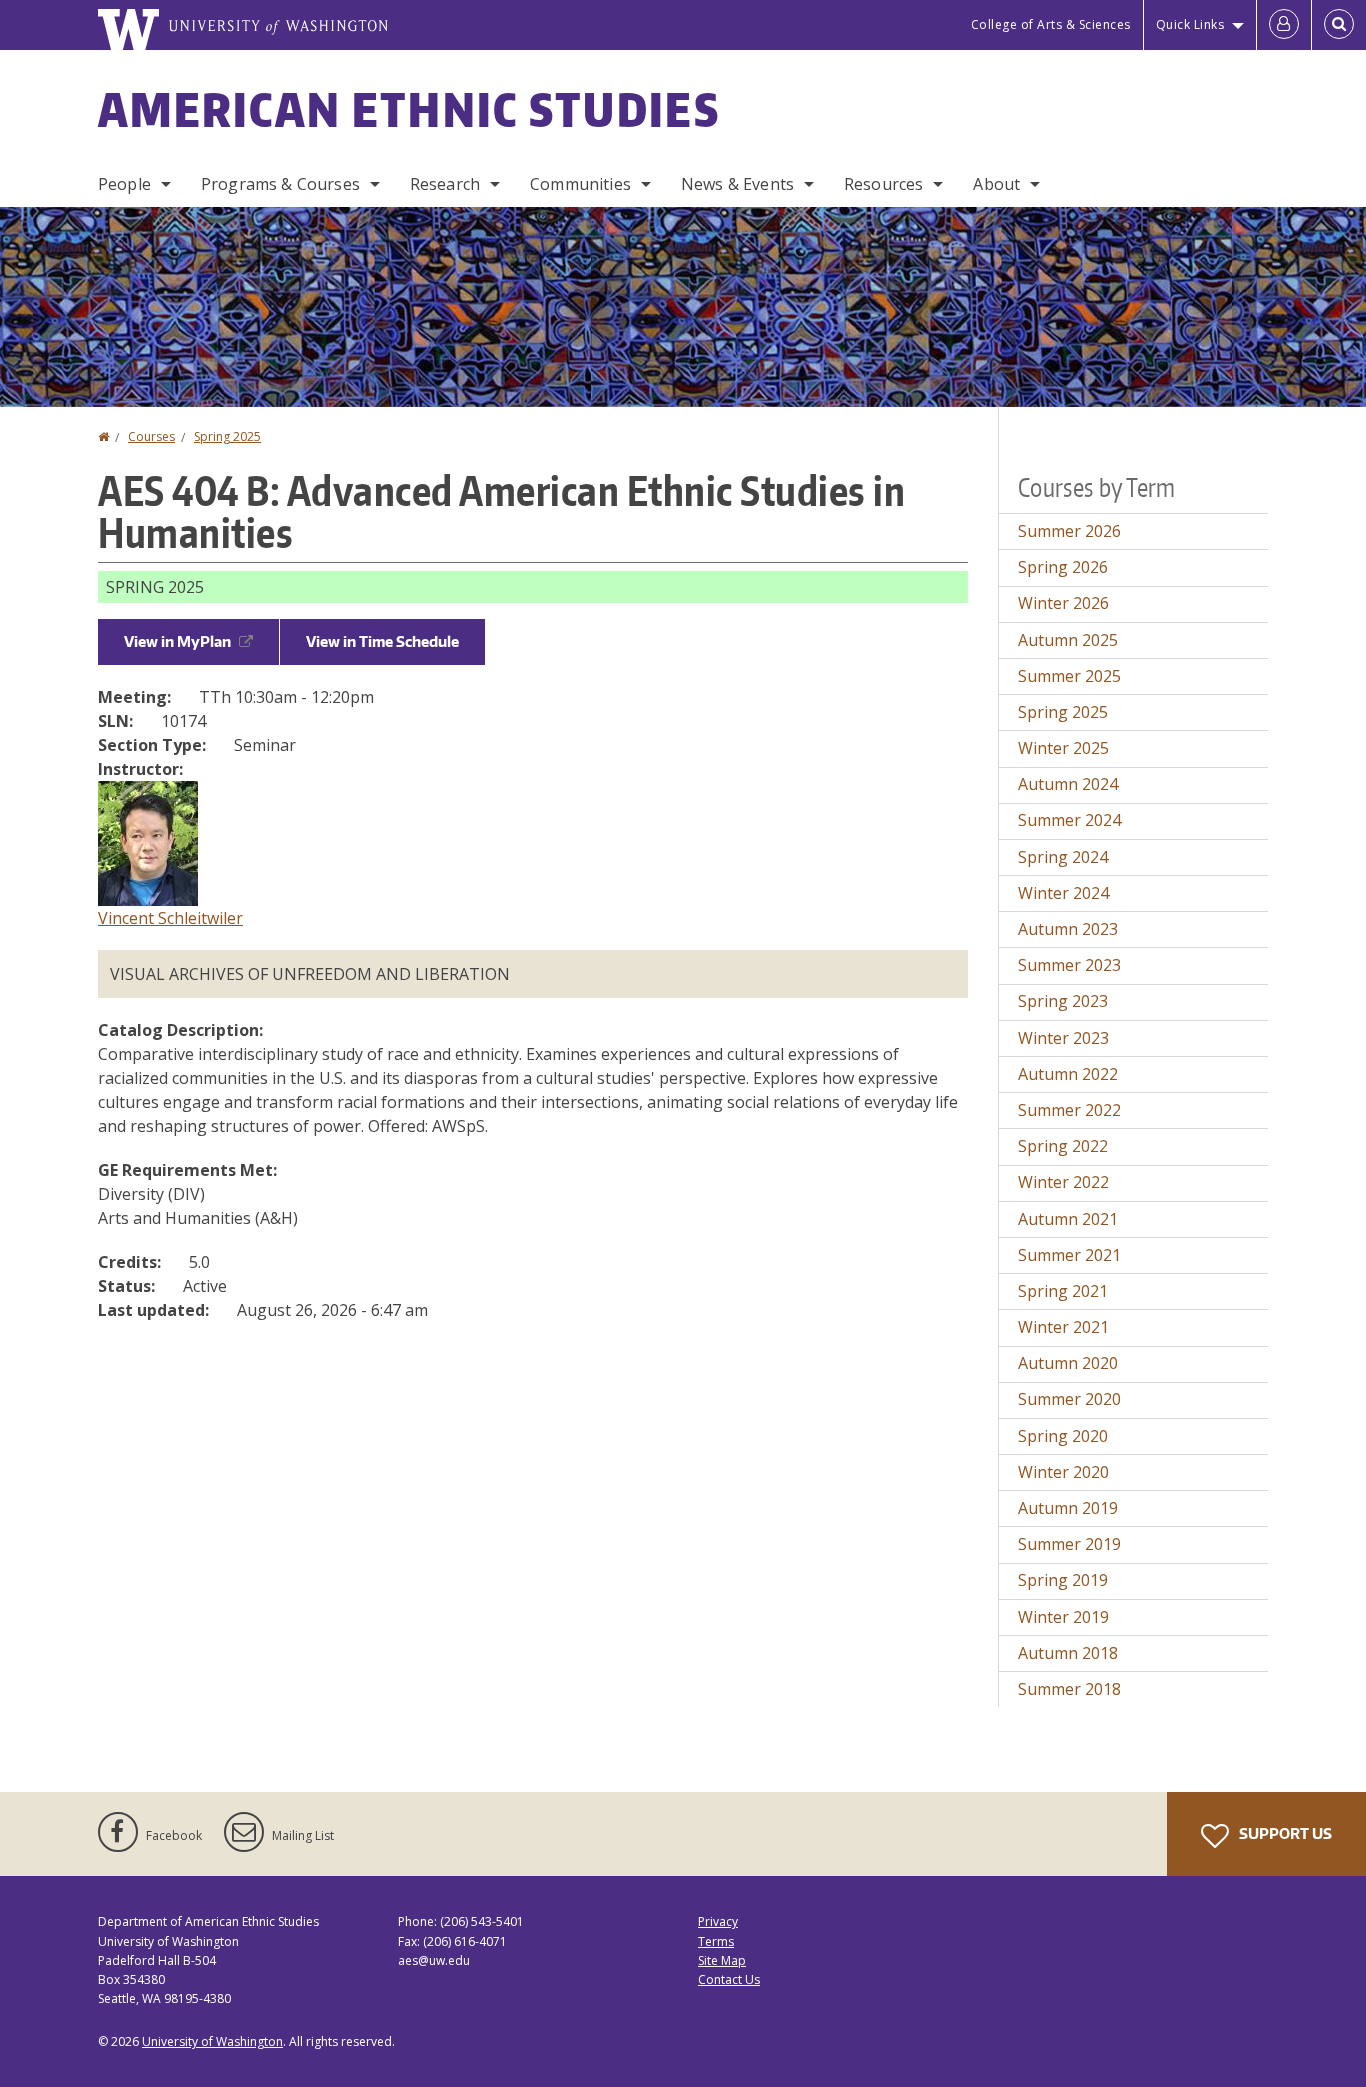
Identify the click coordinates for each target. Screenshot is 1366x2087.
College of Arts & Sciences (1051, 24)
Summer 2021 (1069, 1255)
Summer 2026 (1069, 531)
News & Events (737, 184)
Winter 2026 (1063, 603)
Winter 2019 (1063, 1617)
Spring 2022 (1063, 1146)
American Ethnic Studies (409, 109)
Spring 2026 (1063, 567)
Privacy (718, 1921)
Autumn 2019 (1068, 1508)
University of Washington (212, 2041)
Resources (883, 184)
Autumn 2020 (1068, 1363)
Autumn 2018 (1068, 1653)
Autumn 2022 (1068, 1074)
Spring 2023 (1063, 1001)
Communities (580, 184)
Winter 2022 (1063, 1182)
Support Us (1284, 1833)
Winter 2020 (1063, 1472)
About (996, 184)
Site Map (722, 1960)
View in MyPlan (177, 641)
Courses (151, 436)
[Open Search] (1339, 25)
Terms (716, 1941)
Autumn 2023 (1068, 929)
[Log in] (1284, 25)
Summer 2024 (1069, 820)
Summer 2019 (1069, 1544)
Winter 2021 (1063, 1327)
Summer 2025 (1069, 676)
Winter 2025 (1063, 748)
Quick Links (1190, 24)
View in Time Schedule (382, 641)
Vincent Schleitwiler (170, 918)
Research (445, 184)
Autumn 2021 (1068, 1219)
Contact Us (729, 1979)
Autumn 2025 (1068, 640)
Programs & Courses (280, 184)
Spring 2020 (1063, 1436)
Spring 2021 (1063, 1291)
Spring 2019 (1063, 1580)
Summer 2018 (1069, 1689)
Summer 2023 (1069, 965)
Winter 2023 (1063, 1038)
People (124, 184)
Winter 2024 (1063, 893)
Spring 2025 (227, 436)
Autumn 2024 (1068, 784)
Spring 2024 (1063, 857)
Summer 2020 (1069, 1399)
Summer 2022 (1069, 1110)
